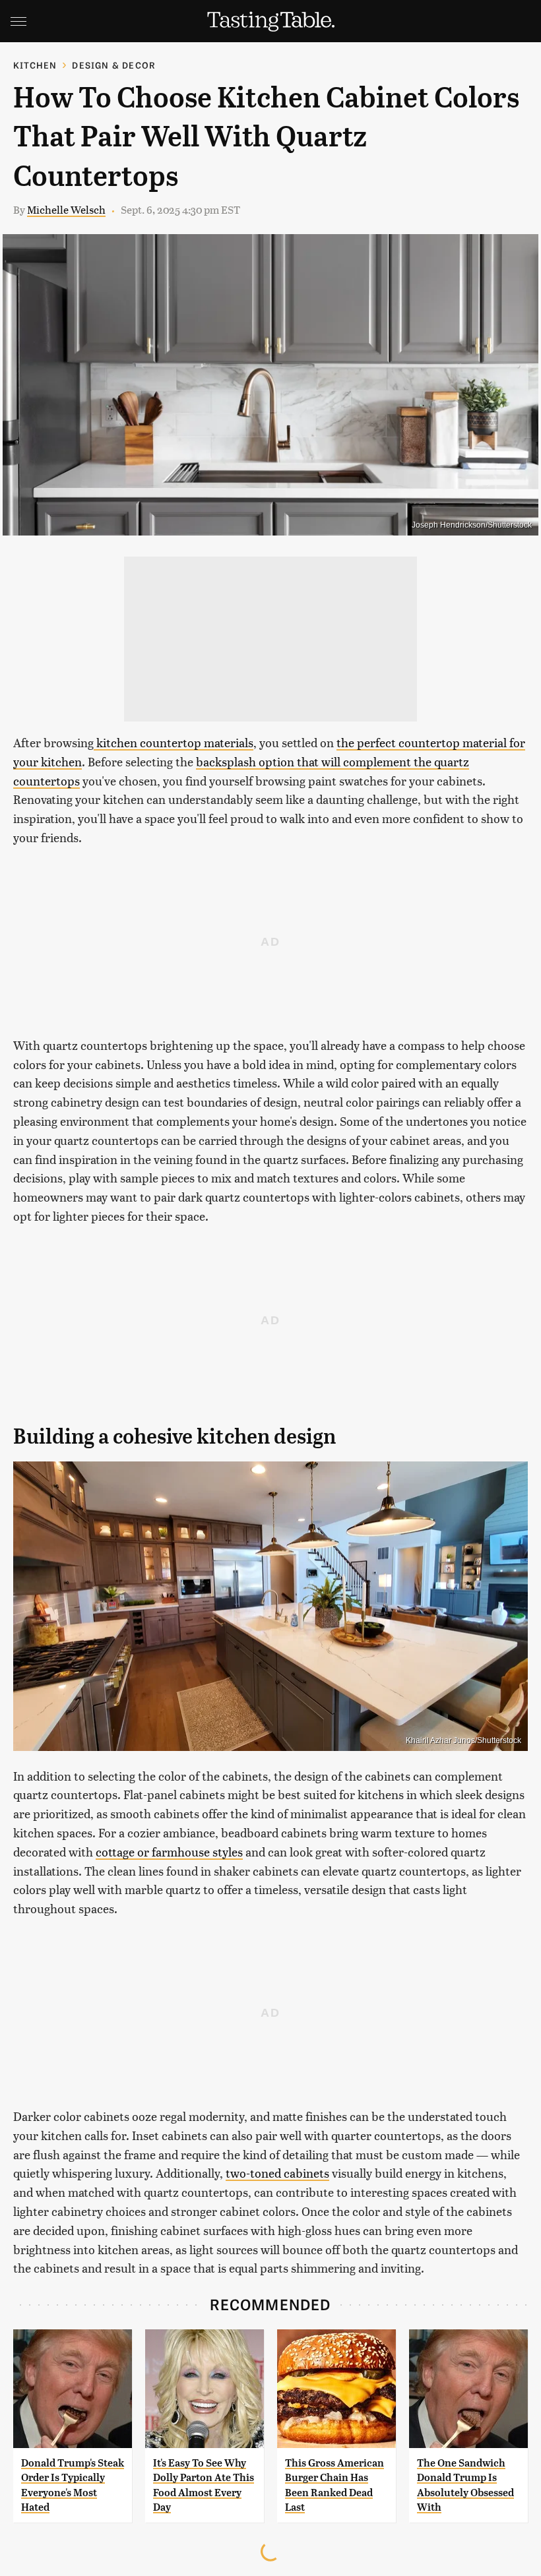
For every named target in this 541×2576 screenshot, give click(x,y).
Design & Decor (114, 65)
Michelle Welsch (66, 209)
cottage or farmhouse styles (169, 1852)
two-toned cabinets (277, 2173)
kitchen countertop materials (174, 742)
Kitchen (35, 65)
